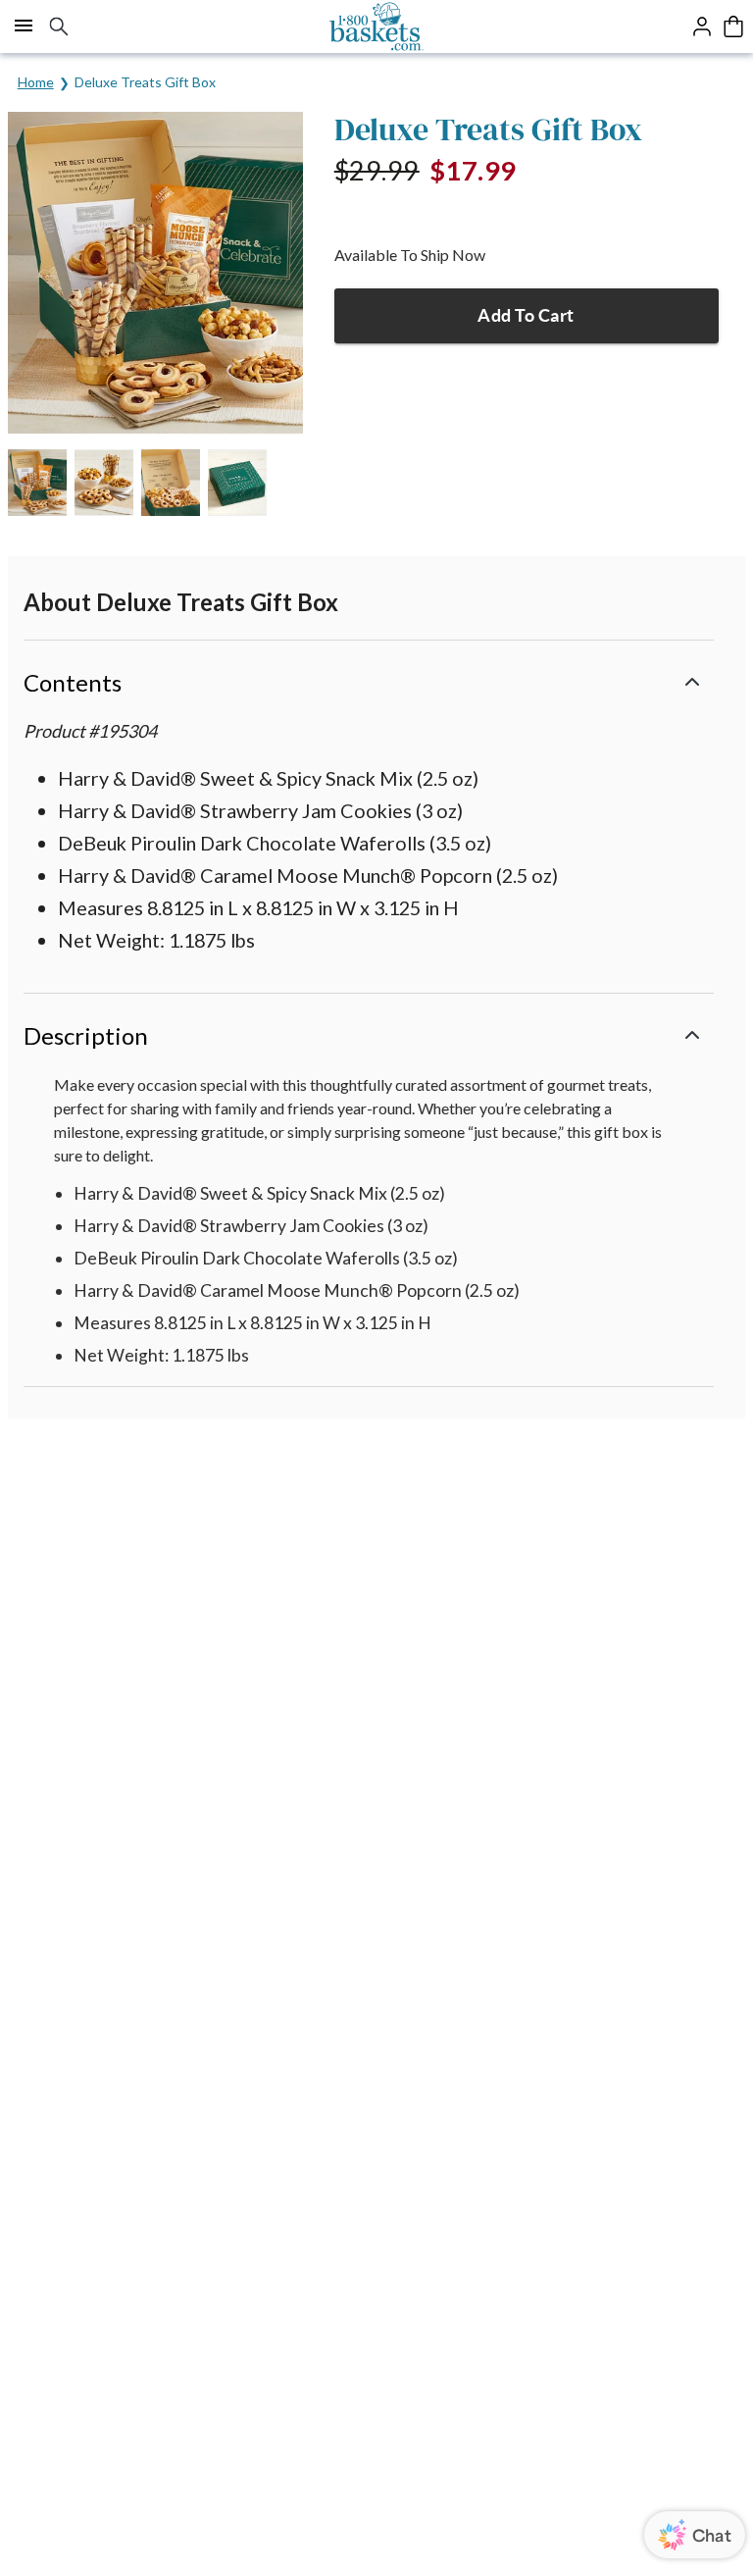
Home (36, 82)
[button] (369, 680)
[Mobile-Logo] (377, 26)
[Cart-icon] (733, 26)
